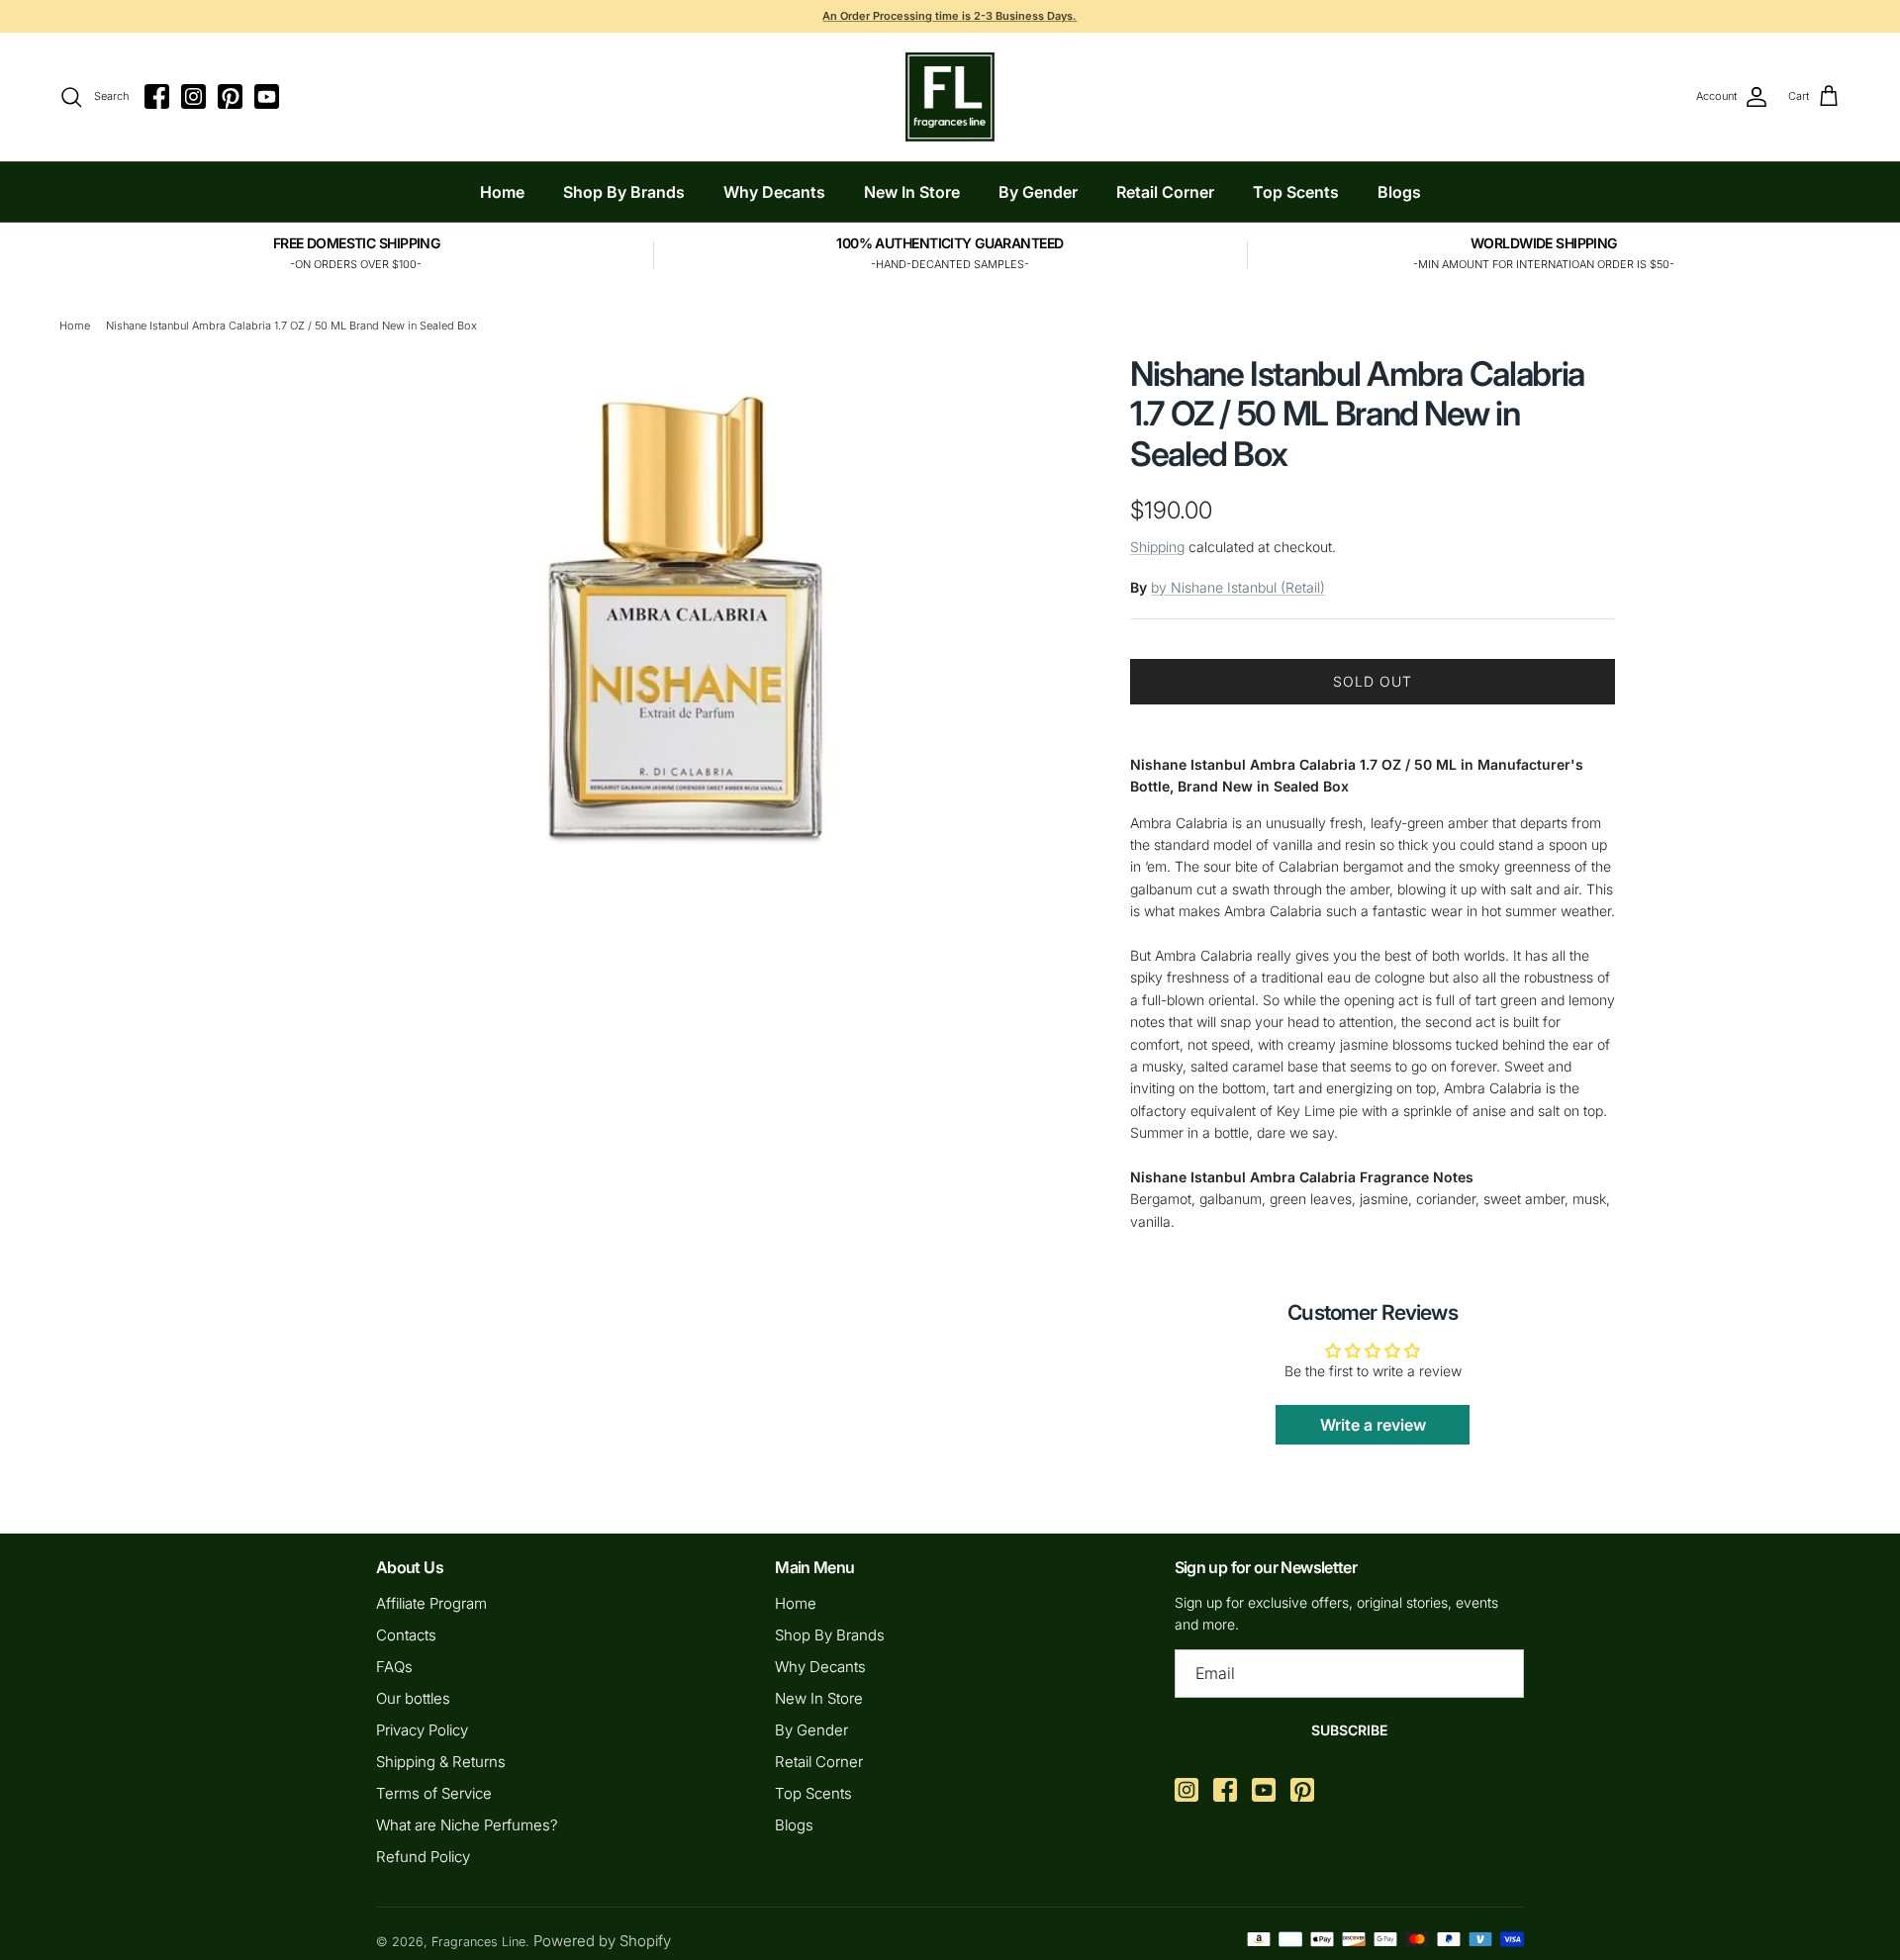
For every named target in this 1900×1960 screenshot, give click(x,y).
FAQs (394, 1667)
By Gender (1038, 192)
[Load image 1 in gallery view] (686, 605)
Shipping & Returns (441, 1762)
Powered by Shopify (602, 1941)
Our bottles (413, 1698)
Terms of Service (434, 1793)
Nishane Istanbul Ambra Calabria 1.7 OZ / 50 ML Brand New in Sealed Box (291, 326)
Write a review (1373, 1425)
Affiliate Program (431, 1603)
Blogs (1399, 192)
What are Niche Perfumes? (467, 1825)
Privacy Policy (422, 1730)
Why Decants (774, 192)
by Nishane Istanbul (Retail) (1238, 587)
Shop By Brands (624, 192)
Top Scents (1296, 192)
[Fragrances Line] (950, 97)
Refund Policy (423, 1857)
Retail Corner (1165, 192)
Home (502, 192)
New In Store (912, 192)
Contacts (406, 1635)
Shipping (1157, 547)
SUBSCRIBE (1349, 1730)
